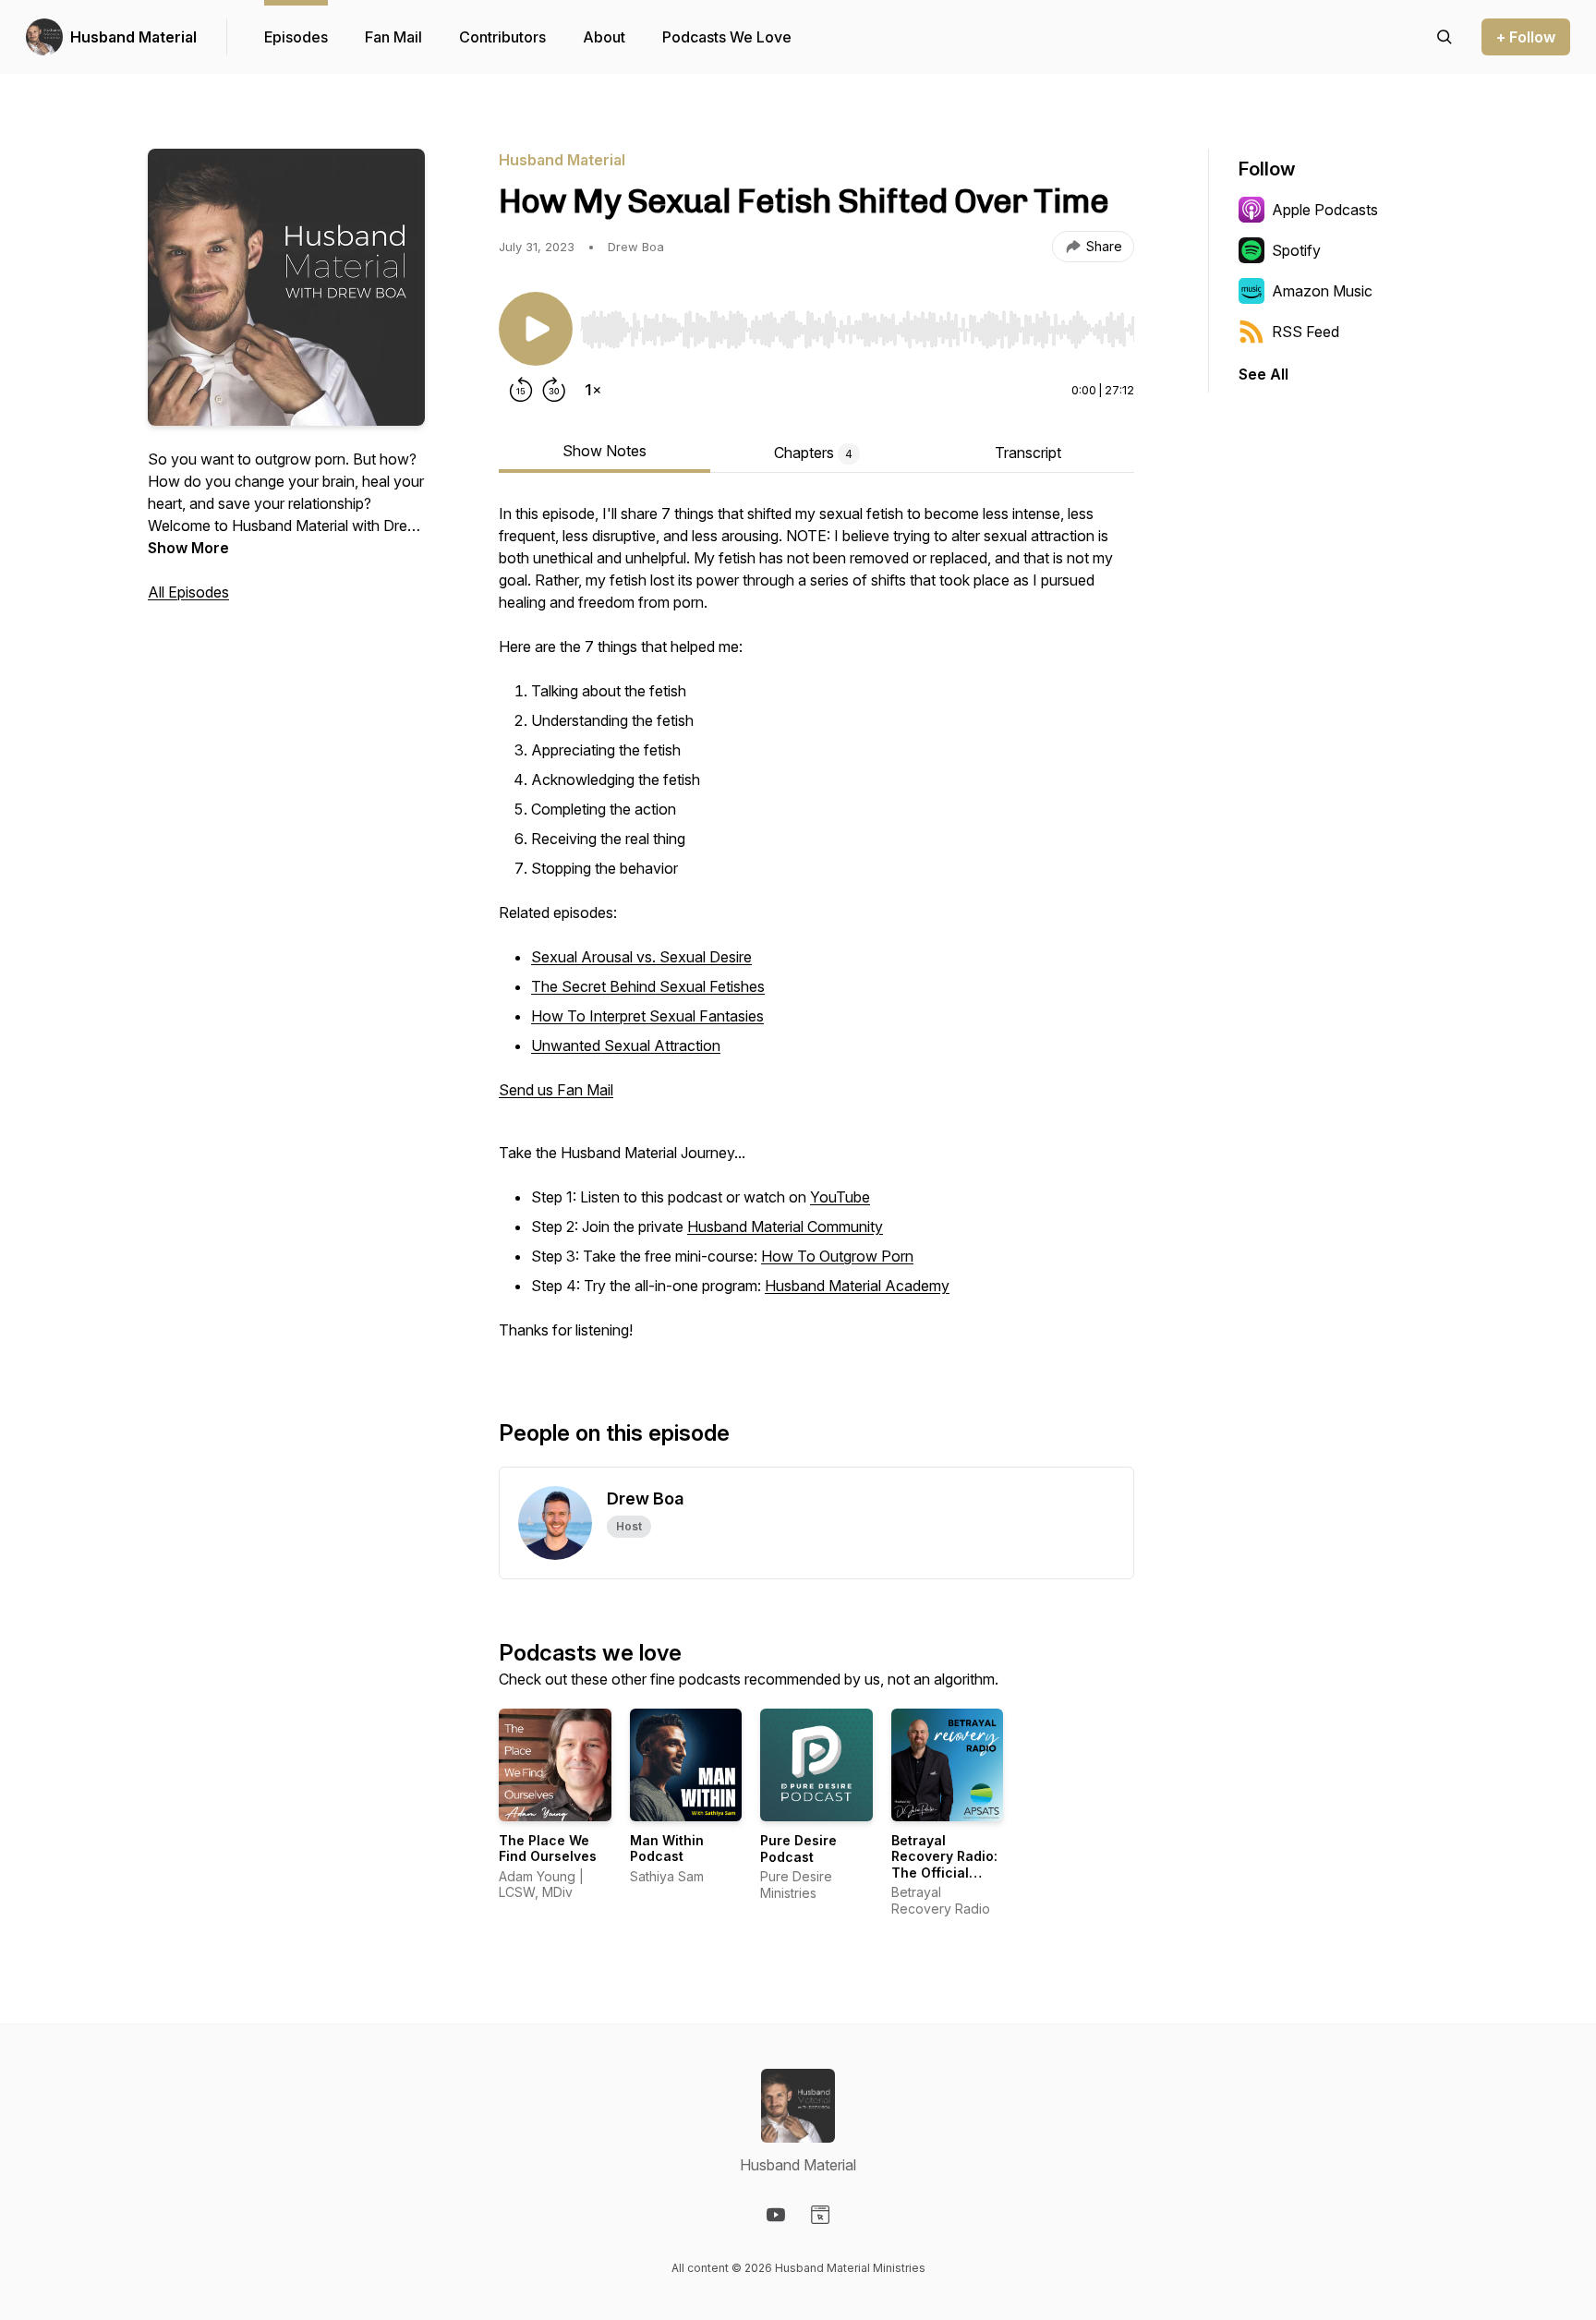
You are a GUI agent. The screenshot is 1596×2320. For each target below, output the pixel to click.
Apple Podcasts (1325, 210)
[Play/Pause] (536, 329)
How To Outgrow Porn (837, 1256)
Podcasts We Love (727, 37)
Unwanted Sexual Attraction (626, 1045)
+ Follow (1526, 37)
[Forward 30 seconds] (554, 390)
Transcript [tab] (1028, 453)
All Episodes (188, 592)
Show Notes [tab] (605, 451)
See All (1263, 374)
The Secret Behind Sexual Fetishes (648, 986)
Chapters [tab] (813, 453)
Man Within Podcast (667, 1849)
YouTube (840, 1197)
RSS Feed (1306, 332)
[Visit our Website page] (820, 2215)
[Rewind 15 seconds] (521, 390)
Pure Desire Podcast (798, 1849)
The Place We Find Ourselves (548, 1849)
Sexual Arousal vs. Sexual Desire (641, 957)
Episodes (296, 37)
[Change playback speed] (593, 390)
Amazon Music (1322, 291)
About (604, 37)
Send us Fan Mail (556, 1090)
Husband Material (133, 37)
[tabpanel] (816, 931)
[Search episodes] (1445, 37)
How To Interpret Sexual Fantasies (647, 1016)
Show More (188, 548)
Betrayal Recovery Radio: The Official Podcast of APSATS (944, 1873)
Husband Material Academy (857, 1286)
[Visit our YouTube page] (776, 2215)
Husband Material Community (785, 1226)
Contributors (502, 37)
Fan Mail (393, 37)
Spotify (1296, 250)
